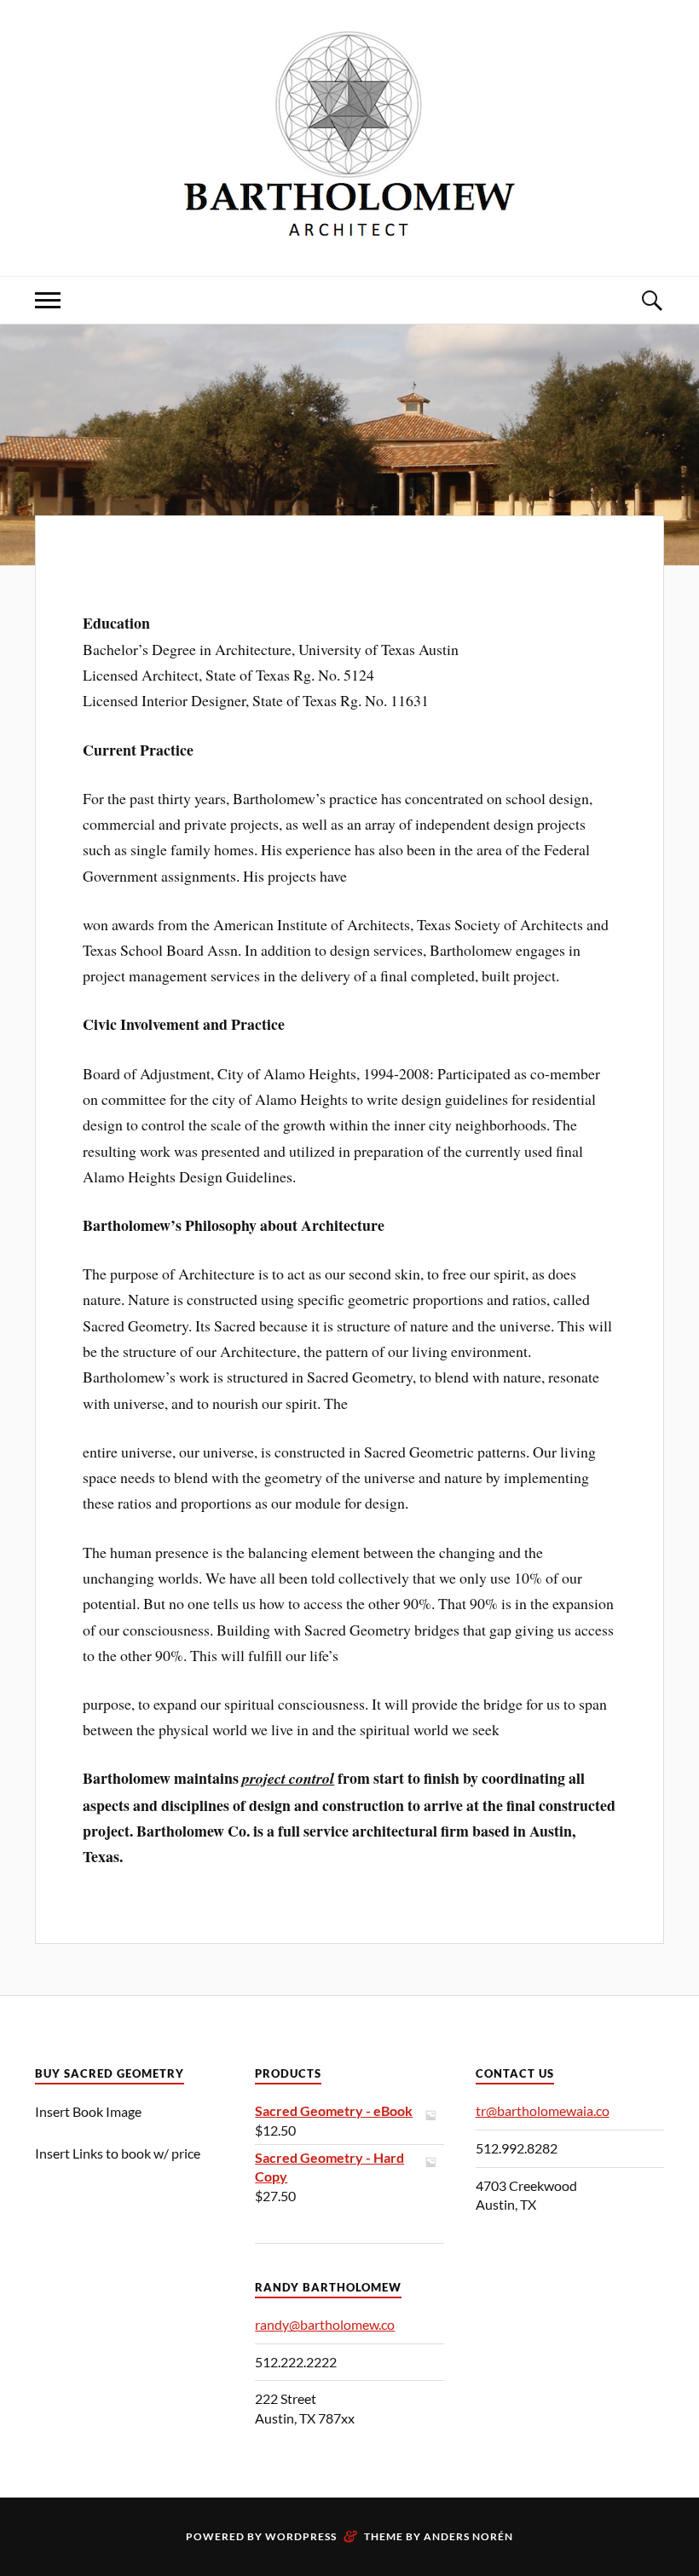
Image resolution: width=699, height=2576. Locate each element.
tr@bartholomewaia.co (543, 2110)
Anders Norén (468, 2536)
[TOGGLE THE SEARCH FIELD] (651, 300)
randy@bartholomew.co (325, 2324)
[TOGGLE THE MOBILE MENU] (48, 300)
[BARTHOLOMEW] (349, 224)
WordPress (301, 2536)
